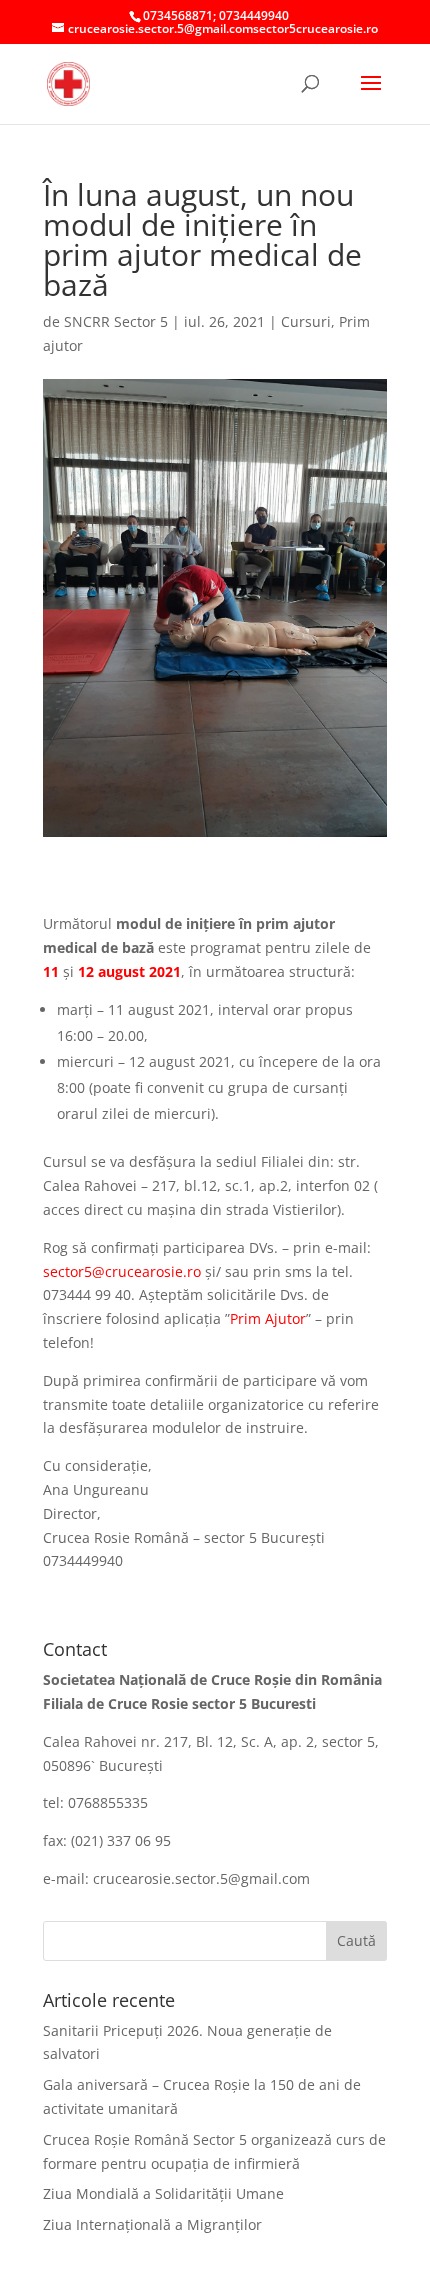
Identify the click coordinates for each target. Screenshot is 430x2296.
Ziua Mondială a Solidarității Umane (163, 2193)
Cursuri (306, 321)
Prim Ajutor (268, 1318)
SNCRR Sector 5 (116, 321)
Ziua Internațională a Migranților (152, 2224)
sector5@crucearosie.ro (122, 1271)
